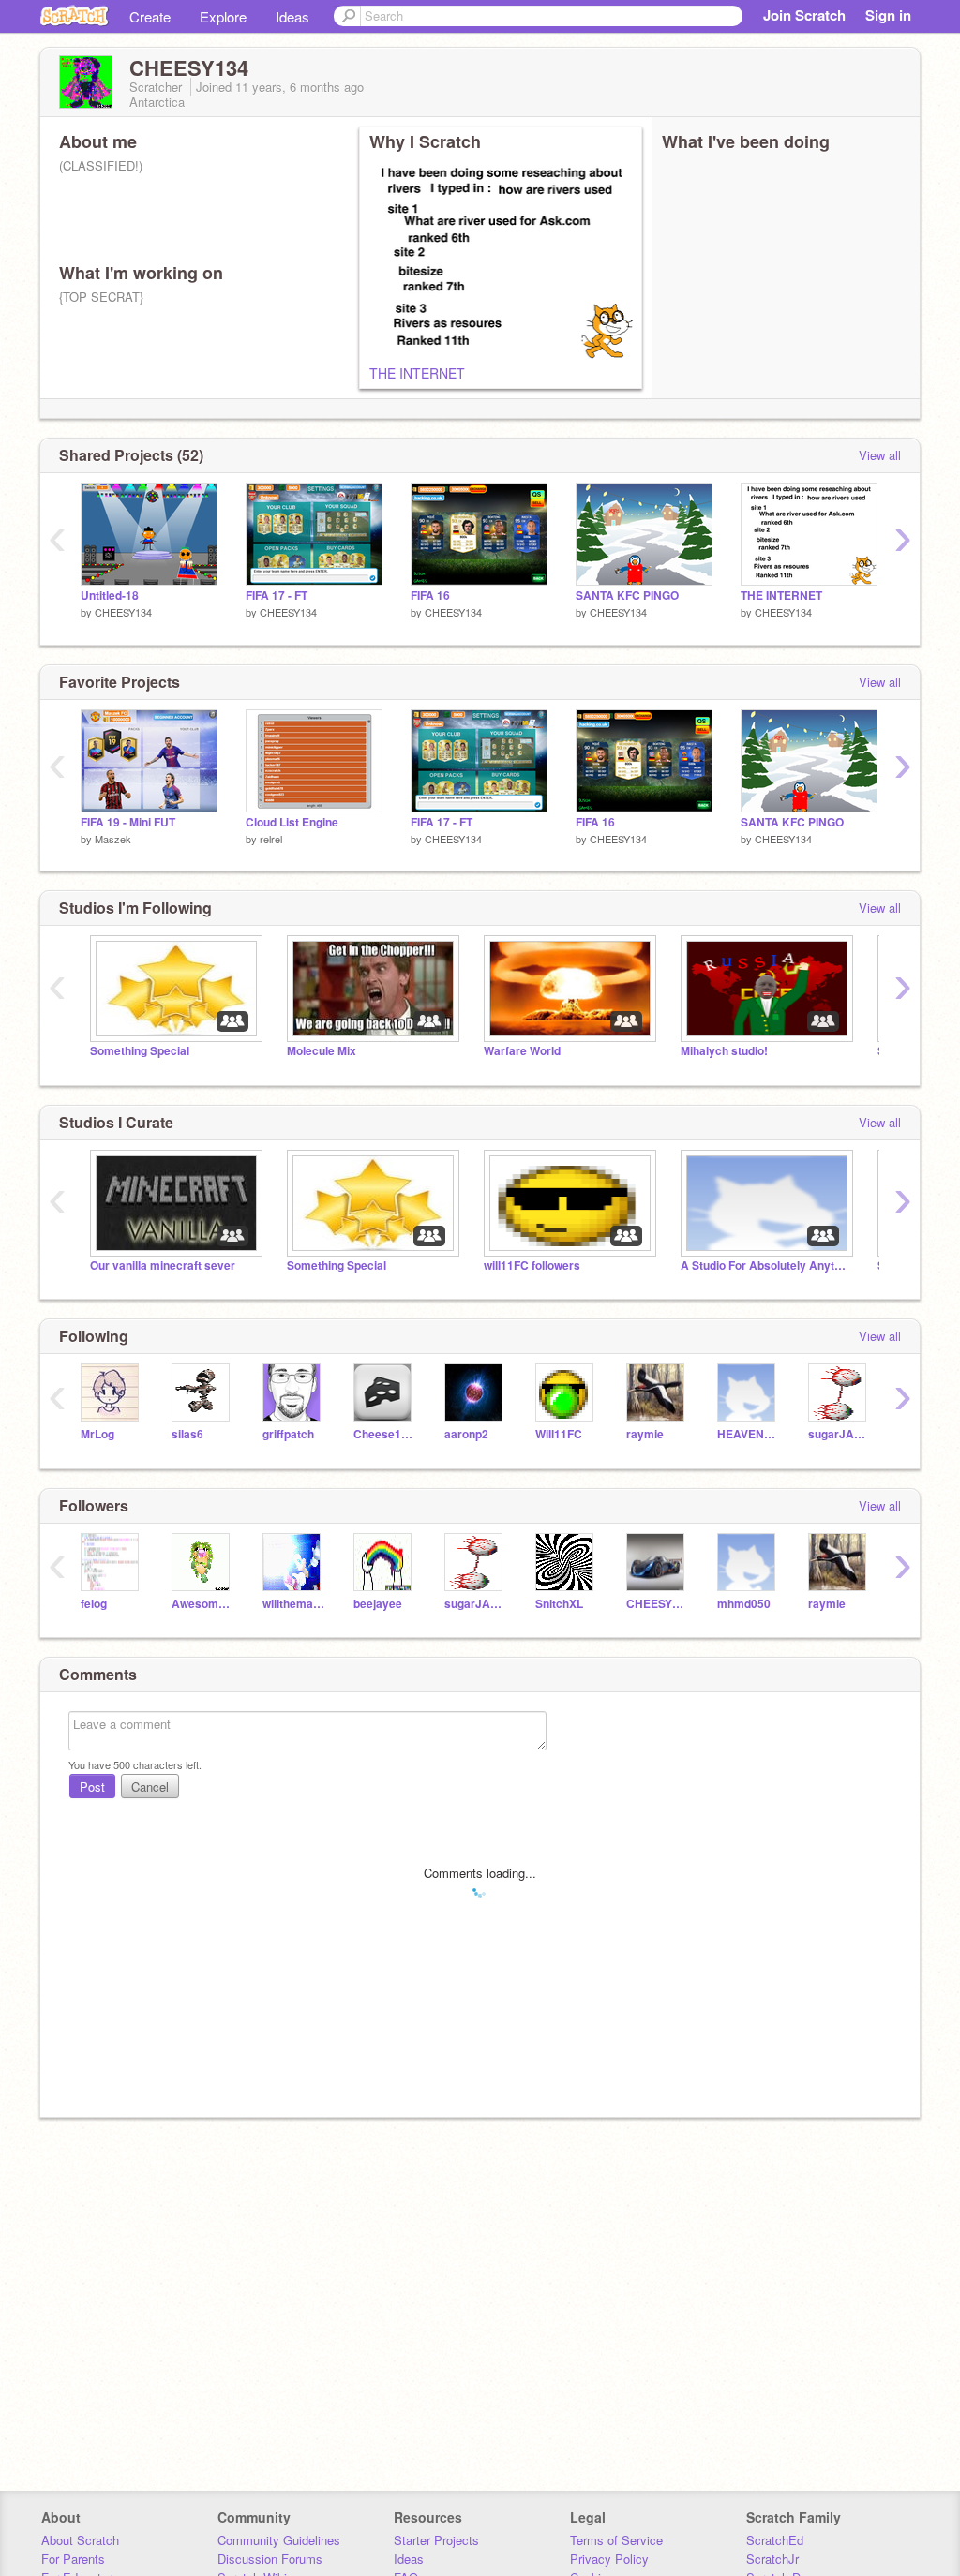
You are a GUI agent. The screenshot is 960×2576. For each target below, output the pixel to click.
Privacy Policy (609, 2559)
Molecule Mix (322, 1051)
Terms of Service (616, 2540)
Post (92, 1787)
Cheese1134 (385, 1434)
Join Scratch (804, 15)
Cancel (150, 1787)
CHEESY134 (123, 612)
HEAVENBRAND (749, 1434)
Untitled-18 (110, 596)
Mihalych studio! (724, 1051)
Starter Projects (436, 2540)
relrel (271, 839)
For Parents (73, 2559)
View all (880, 455)
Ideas (292, 16)
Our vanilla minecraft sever (163, 1266)
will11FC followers (532, 1266)
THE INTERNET (417, 373)
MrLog (97, 1434)
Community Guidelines (279, 2540)
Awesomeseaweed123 (203, 1604)
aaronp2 (466, 1434)
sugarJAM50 (840, 1434)
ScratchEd (775, 2540)
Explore (223, 16)
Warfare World (522, 1051)
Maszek (113, 839)
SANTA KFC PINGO (627, 596)
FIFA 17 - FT (277, 596)
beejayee (378, 1604)
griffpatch (288, 1434)
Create (150, 16)
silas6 (187, 1434)
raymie (645, 1434)
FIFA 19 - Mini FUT (128, 822)
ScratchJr (772, 2559)
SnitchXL (559, 1604)
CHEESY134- (658, 1604)
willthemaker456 (294, 1604)
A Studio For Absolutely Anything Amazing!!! (765, 1266)
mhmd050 (744, 1604)
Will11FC (559, 1434)
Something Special (140, 1051)
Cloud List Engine (292, 822)
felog (94, 1604)
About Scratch (80, 2540)
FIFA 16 (430, 596)
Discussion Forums (270, 2559)
